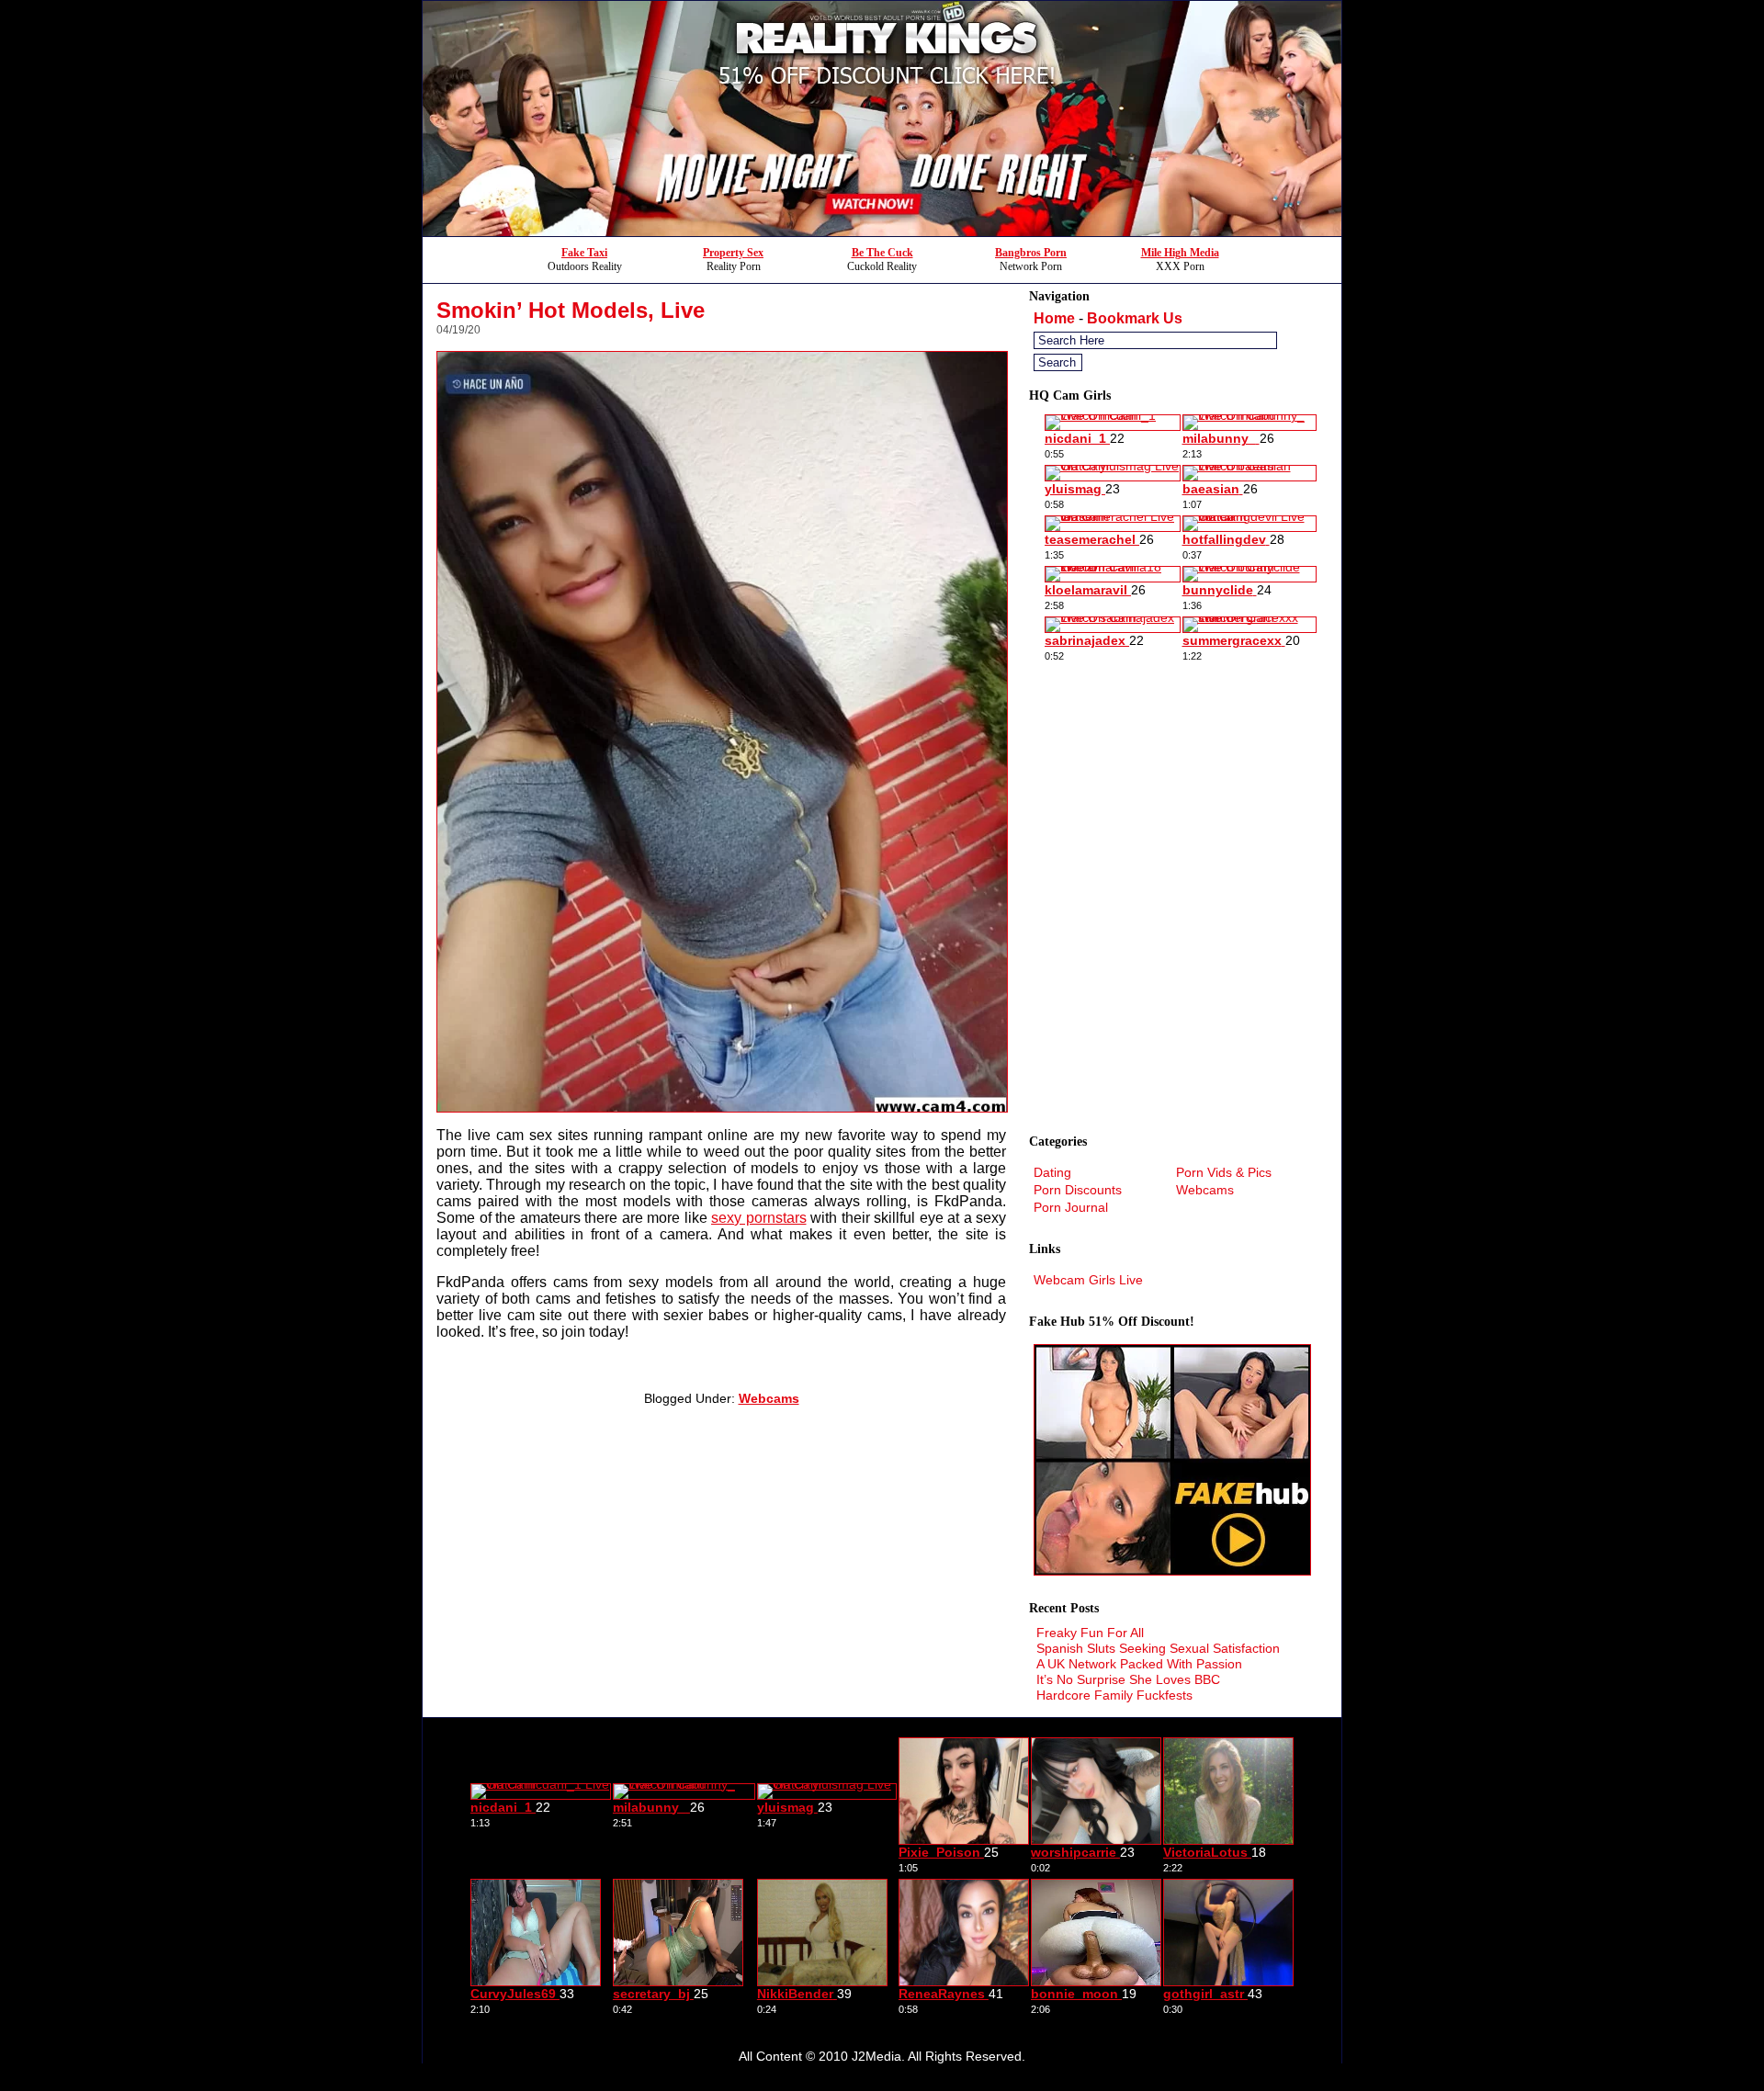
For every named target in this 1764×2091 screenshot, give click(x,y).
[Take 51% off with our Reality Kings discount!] (882, 231)
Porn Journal (1071, 1207)
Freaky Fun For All (1090, 1633)
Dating (1052, 1172)
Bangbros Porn (1031, 253)
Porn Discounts (1078, 1190)
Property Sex (733, 253)
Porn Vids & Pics (1224, 1172)
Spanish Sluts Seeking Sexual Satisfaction (1158, 1648)
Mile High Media (1180, 253)
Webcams (769, 1398)
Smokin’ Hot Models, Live (571, 310)
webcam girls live (1088, 1280)
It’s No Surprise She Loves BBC (1128, 1679)
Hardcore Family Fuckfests (1114, 1695)
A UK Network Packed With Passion (1139, 1664)
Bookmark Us (1135, 318)
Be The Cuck (882, 253)
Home (1054, 318)
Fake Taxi (584, 253)
